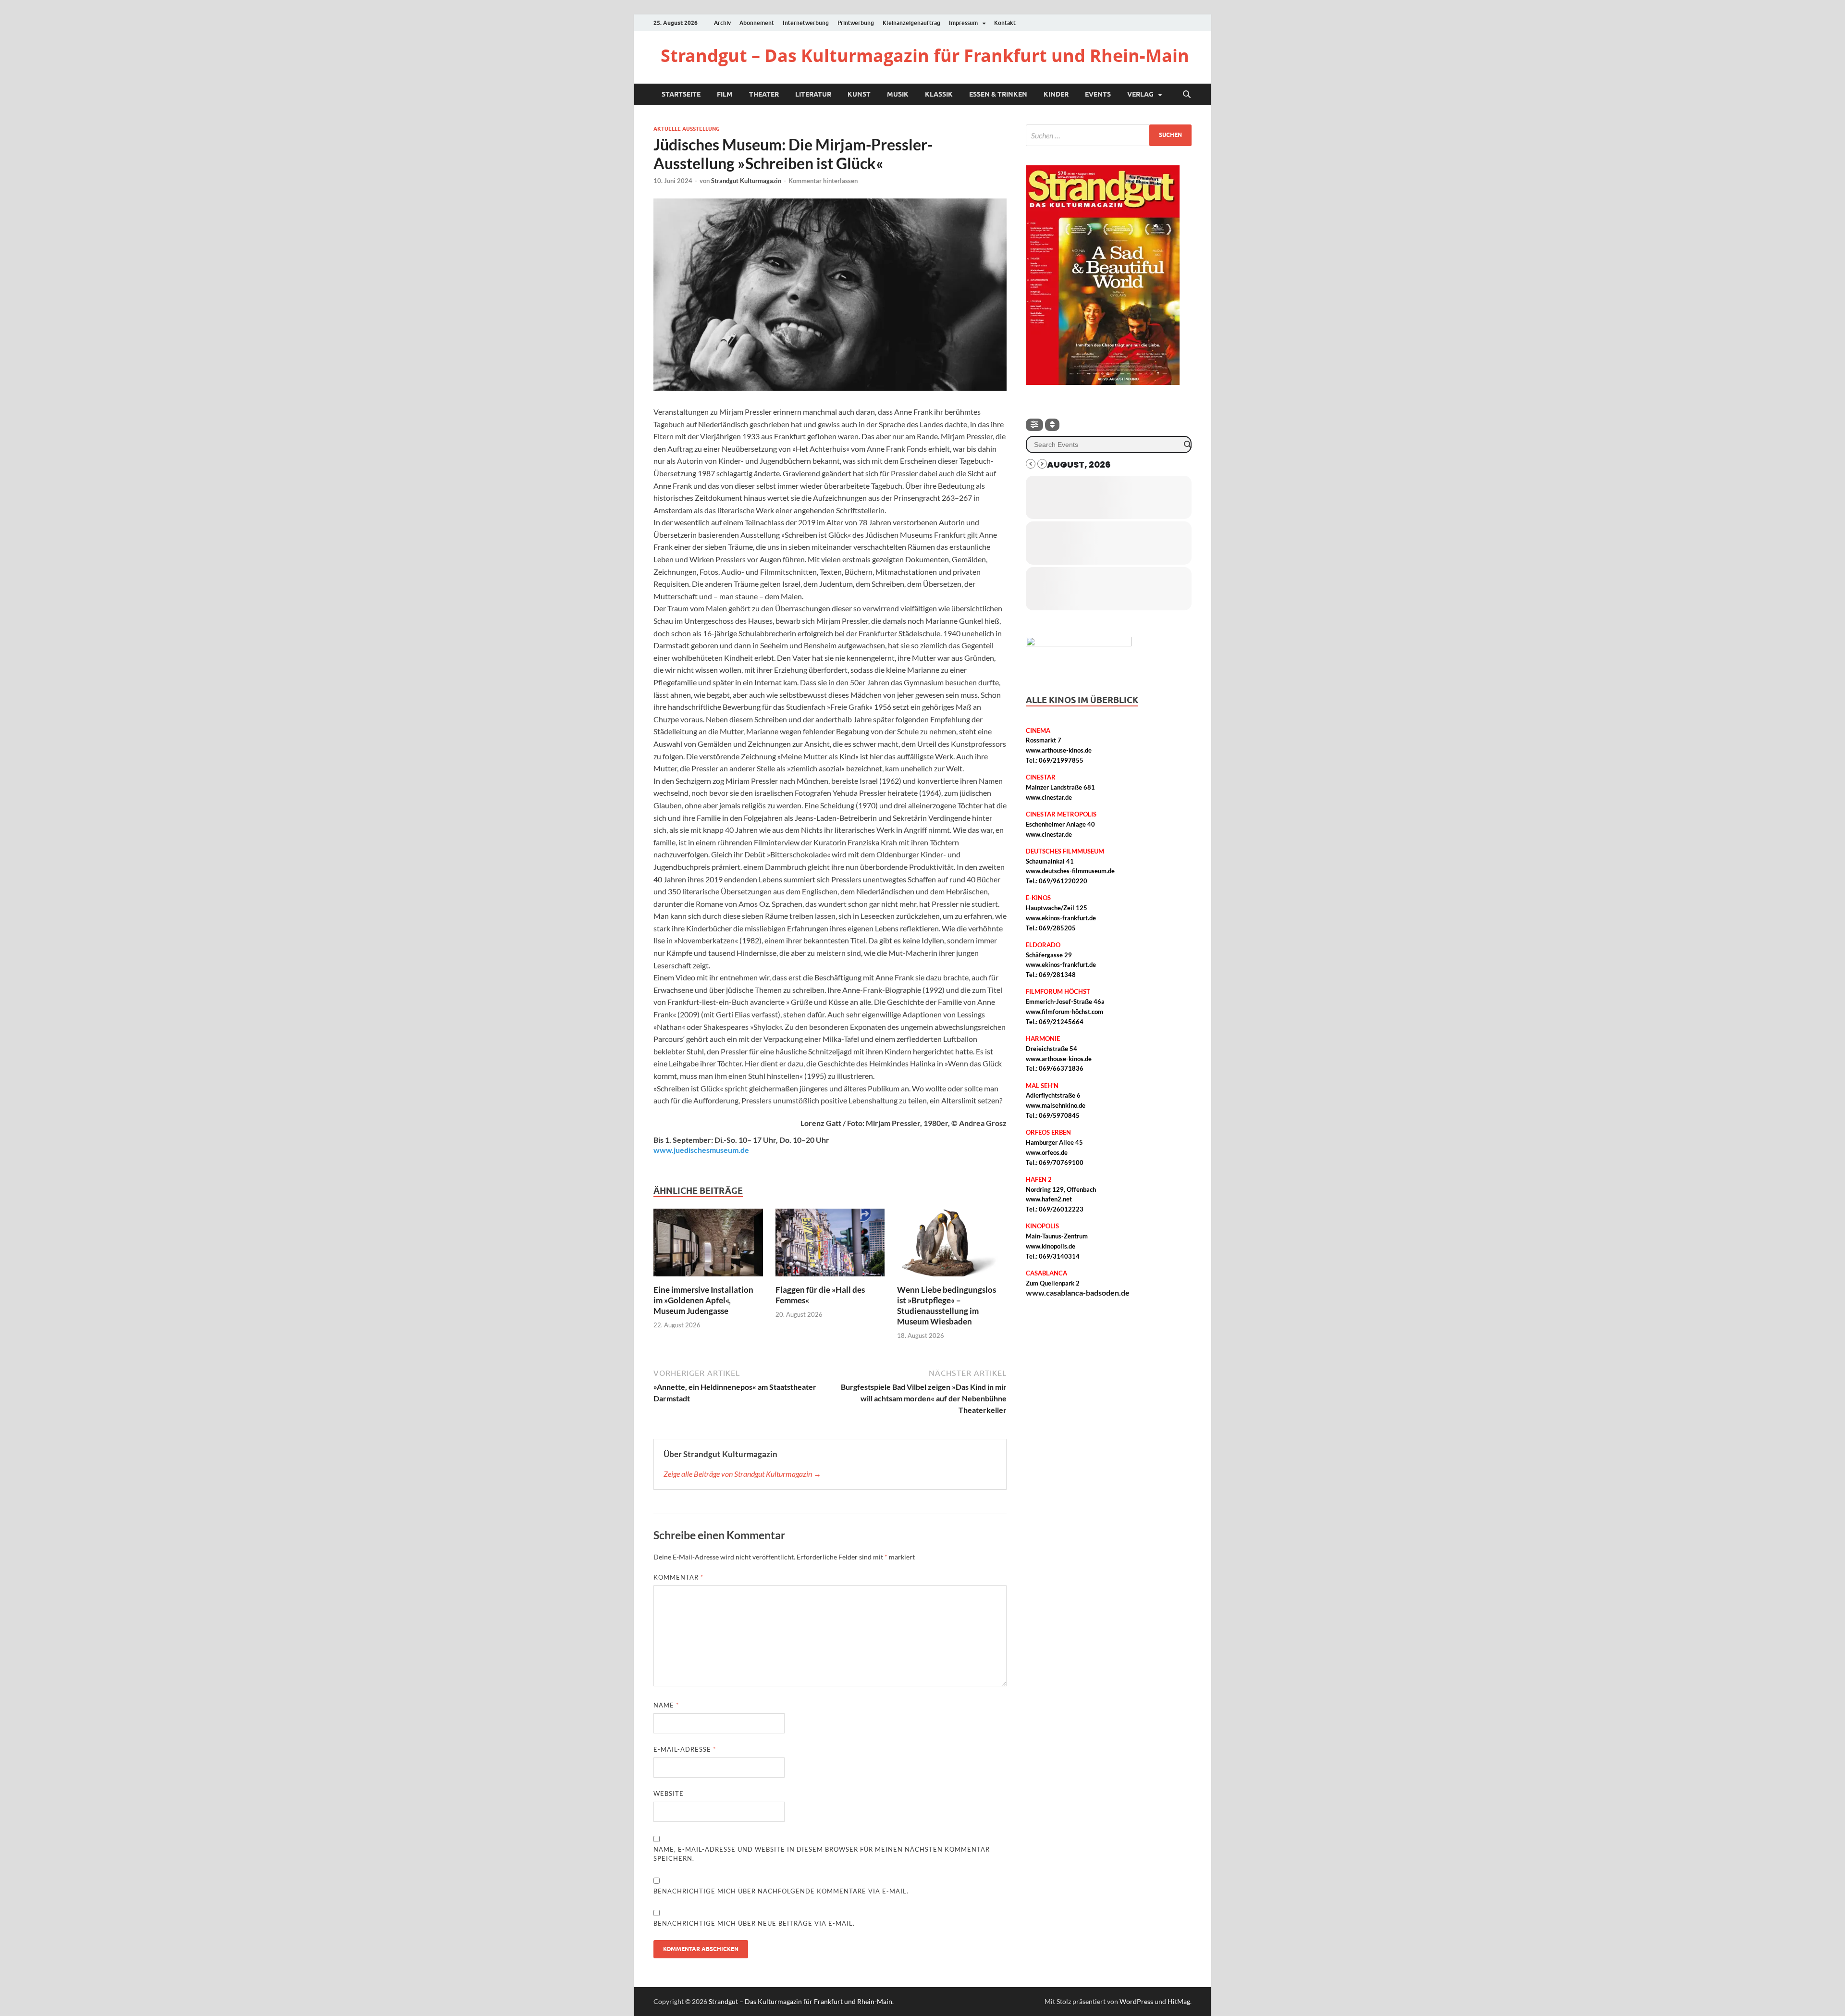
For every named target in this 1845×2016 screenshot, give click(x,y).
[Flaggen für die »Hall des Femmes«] (830, 1245)
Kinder (1056, 94)
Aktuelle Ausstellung (687, 129)
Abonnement (757, 23)
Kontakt (1005, 23)
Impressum (963, 23)
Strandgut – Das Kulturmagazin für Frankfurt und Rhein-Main (925, 56)
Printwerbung (856, 23)
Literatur (813, 94)
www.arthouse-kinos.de (1059, 750)
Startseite (681, 94)
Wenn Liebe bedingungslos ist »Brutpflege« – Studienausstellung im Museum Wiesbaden (947, 1305)
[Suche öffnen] (1187, 95)
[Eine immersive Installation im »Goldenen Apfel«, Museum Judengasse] (708, 1245)
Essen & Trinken (998, 94)
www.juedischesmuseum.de (701, 1150)
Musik (898, 94)
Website (669, 1793)
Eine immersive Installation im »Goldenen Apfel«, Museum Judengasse (703, 1300)
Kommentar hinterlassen (823, 181)
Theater (764, 94)
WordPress (1136, 2001)
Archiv (722, 23)
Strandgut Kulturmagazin (746, 181)
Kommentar (678, 1577)
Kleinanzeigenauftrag (911, 23)
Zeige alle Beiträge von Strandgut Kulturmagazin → (742, 1474)
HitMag (1179, 2001)
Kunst (859, 94)
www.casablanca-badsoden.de (1078, 1292)
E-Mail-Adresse (685, 1749)
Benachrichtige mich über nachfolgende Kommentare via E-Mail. (781, 1891)
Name (666, 1705)
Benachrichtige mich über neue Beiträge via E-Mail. (754, 1923)
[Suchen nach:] (1109, 135)
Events (1098, 94)
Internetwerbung (806, 23)
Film (725, 94)
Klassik (939, 94)
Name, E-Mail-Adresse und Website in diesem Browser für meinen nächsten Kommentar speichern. (822, 1854)
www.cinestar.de (1049, 797)
